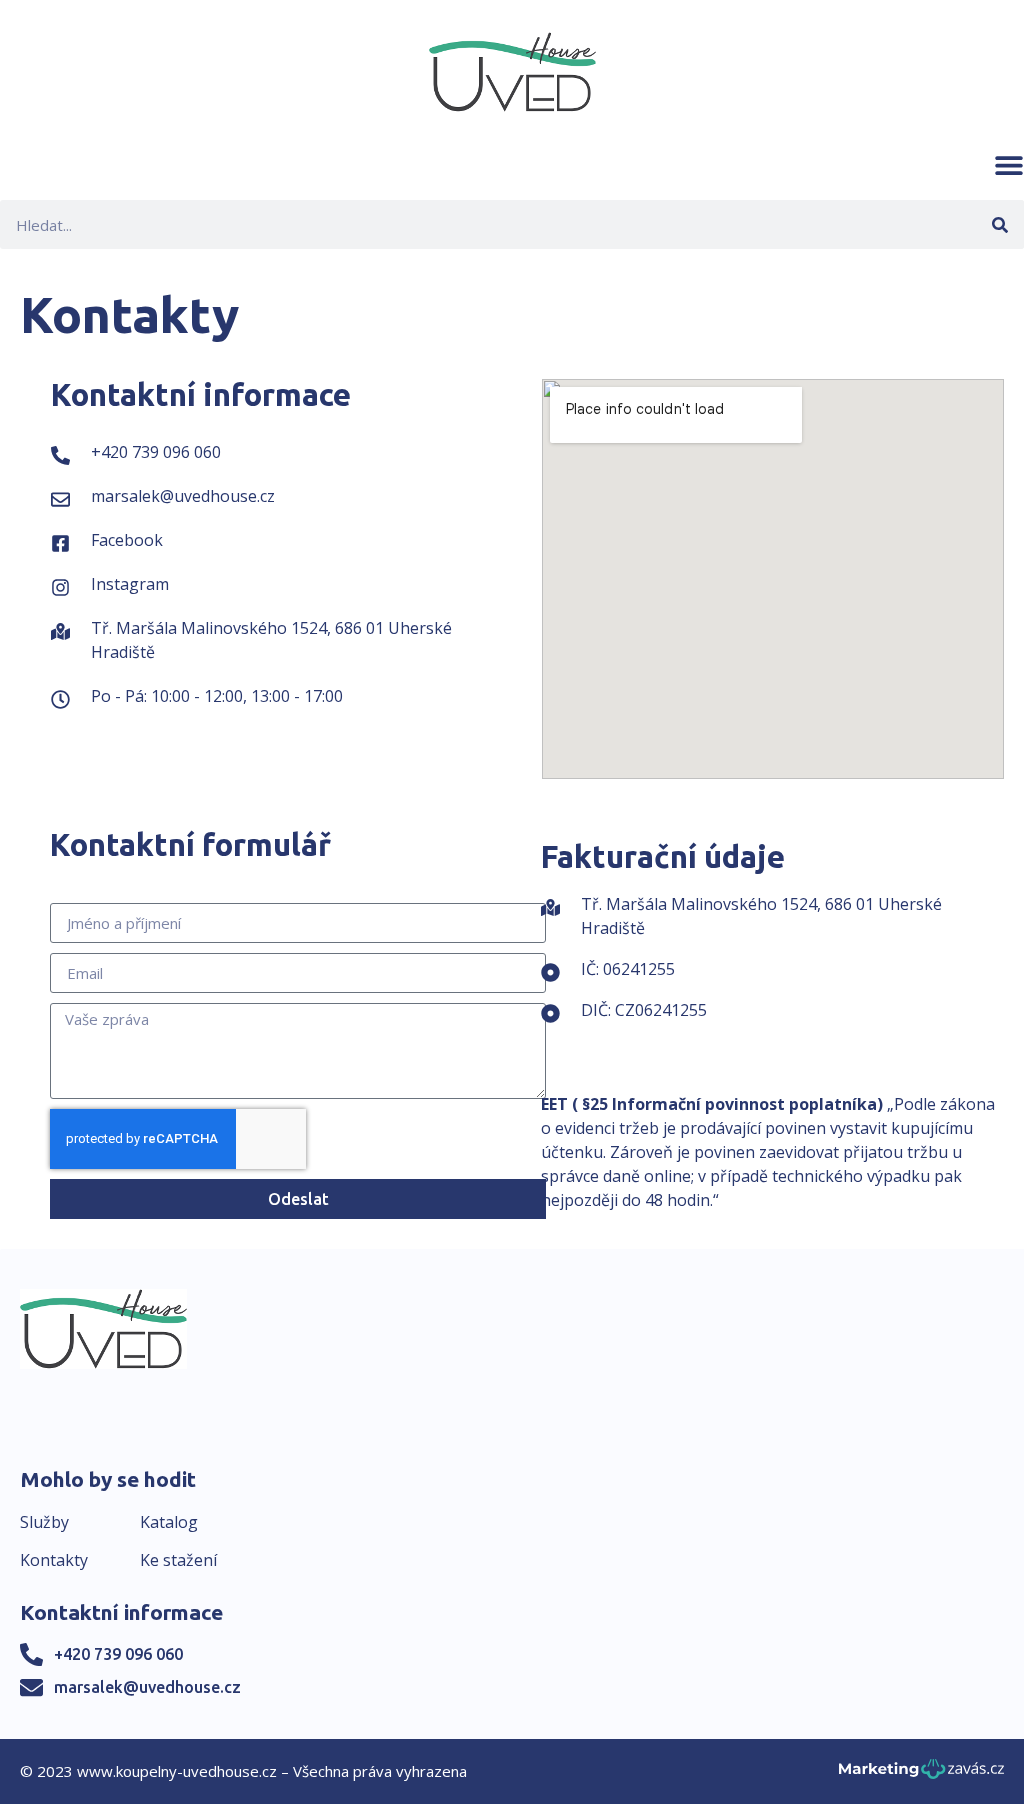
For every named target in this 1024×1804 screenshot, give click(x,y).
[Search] (999, 224)
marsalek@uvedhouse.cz (147, 1687)
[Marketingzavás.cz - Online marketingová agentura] (921, 1774)
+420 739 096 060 (118, 1654)
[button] (1009, 165)
